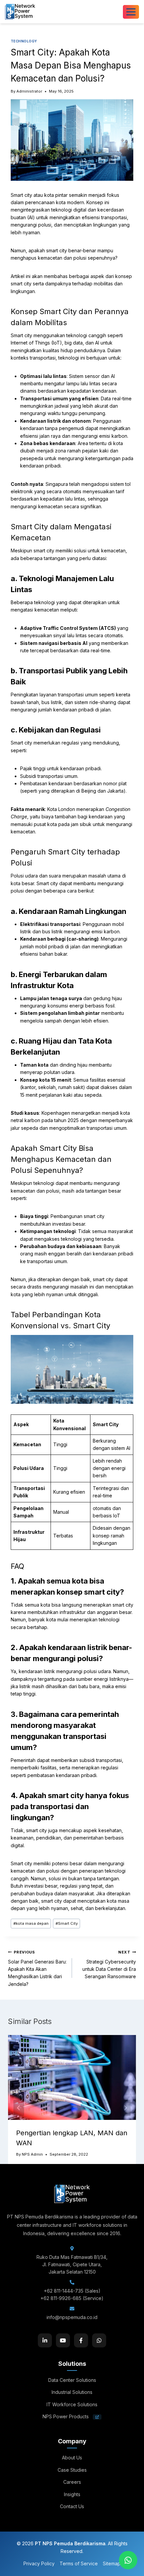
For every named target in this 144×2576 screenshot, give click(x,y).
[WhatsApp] (99, 2340)
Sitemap (112, 2563)
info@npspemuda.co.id (72, 2317)
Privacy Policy (39, 2563)
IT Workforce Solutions (72, 2404)
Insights (72, 2494)
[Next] (125, 2108)
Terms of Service (79, 2563)
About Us (72, 2458)
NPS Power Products (66, 2416)
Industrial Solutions (72, 2392)
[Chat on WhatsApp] (128, 2560)
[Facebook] (81, 2340)
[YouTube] (63, 2340)
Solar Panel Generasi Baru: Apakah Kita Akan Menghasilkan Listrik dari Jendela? (37, 1968)
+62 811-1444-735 (64, 2291)
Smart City (67, 1923)
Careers (72, 2482)
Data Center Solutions (72, 2380)
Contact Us (72, 2506)
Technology (24, 41)
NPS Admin (32, 2154)
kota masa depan (31, 1923)
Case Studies (72, 2470)
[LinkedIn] (45, 2340)
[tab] (59, 2186)
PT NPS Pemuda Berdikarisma (70, 2543)
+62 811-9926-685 (61, 2298)
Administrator (29, 91)
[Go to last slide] (19, 2108)
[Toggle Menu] (131, 12)
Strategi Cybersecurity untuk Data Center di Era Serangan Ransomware (109, 1964)
